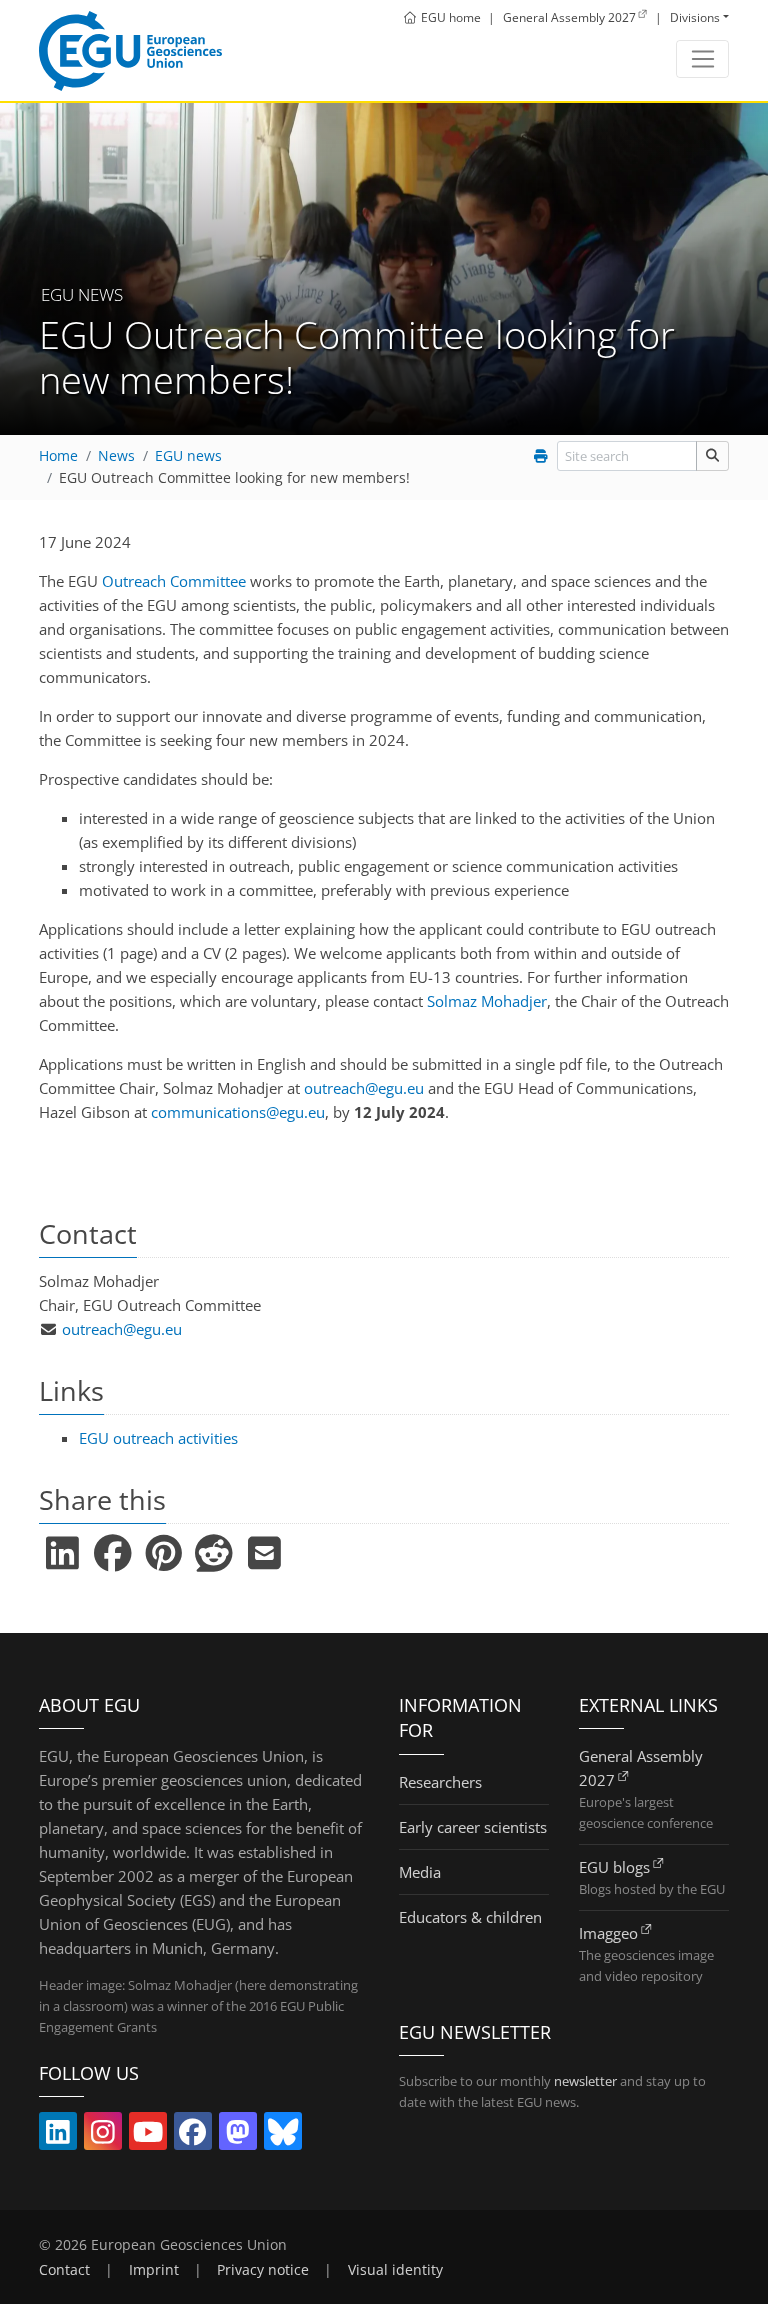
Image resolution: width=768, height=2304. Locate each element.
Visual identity (395, 2270)
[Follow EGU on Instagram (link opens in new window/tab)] (103, 2136)
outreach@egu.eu (364, 1088)
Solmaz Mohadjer (487, 1001)
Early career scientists (473, 1827)
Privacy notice (263, 2270)
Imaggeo (608, 1933)
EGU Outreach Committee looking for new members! (234, 478)
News (116, 456)
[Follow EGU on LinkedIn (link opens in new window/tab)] (58, 2136)
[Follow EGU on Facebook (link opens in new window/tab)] (193, 2136)
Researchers (440, 1782)
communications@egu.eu (238, 1112)
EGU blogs (614, 1867)
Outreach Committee (174, 581)
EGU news (188, 456)
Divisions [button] (695, 17)
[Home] (130, 51)
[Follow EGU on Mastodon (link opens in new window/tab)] (238, 2136)
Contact (64, 2270)
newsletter (585, 2081)
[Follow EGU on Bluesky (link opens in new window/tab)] (283, 2136)
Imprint (154, 2270)
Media (420, 1872)
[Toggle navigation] (702, 59)
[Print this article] (541, 456)
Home (58, 456)
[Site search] (712, 455)
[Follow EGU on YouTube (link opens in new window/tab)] (148, 2136)
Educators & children (470, 1917)
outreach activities (158, 1438)
